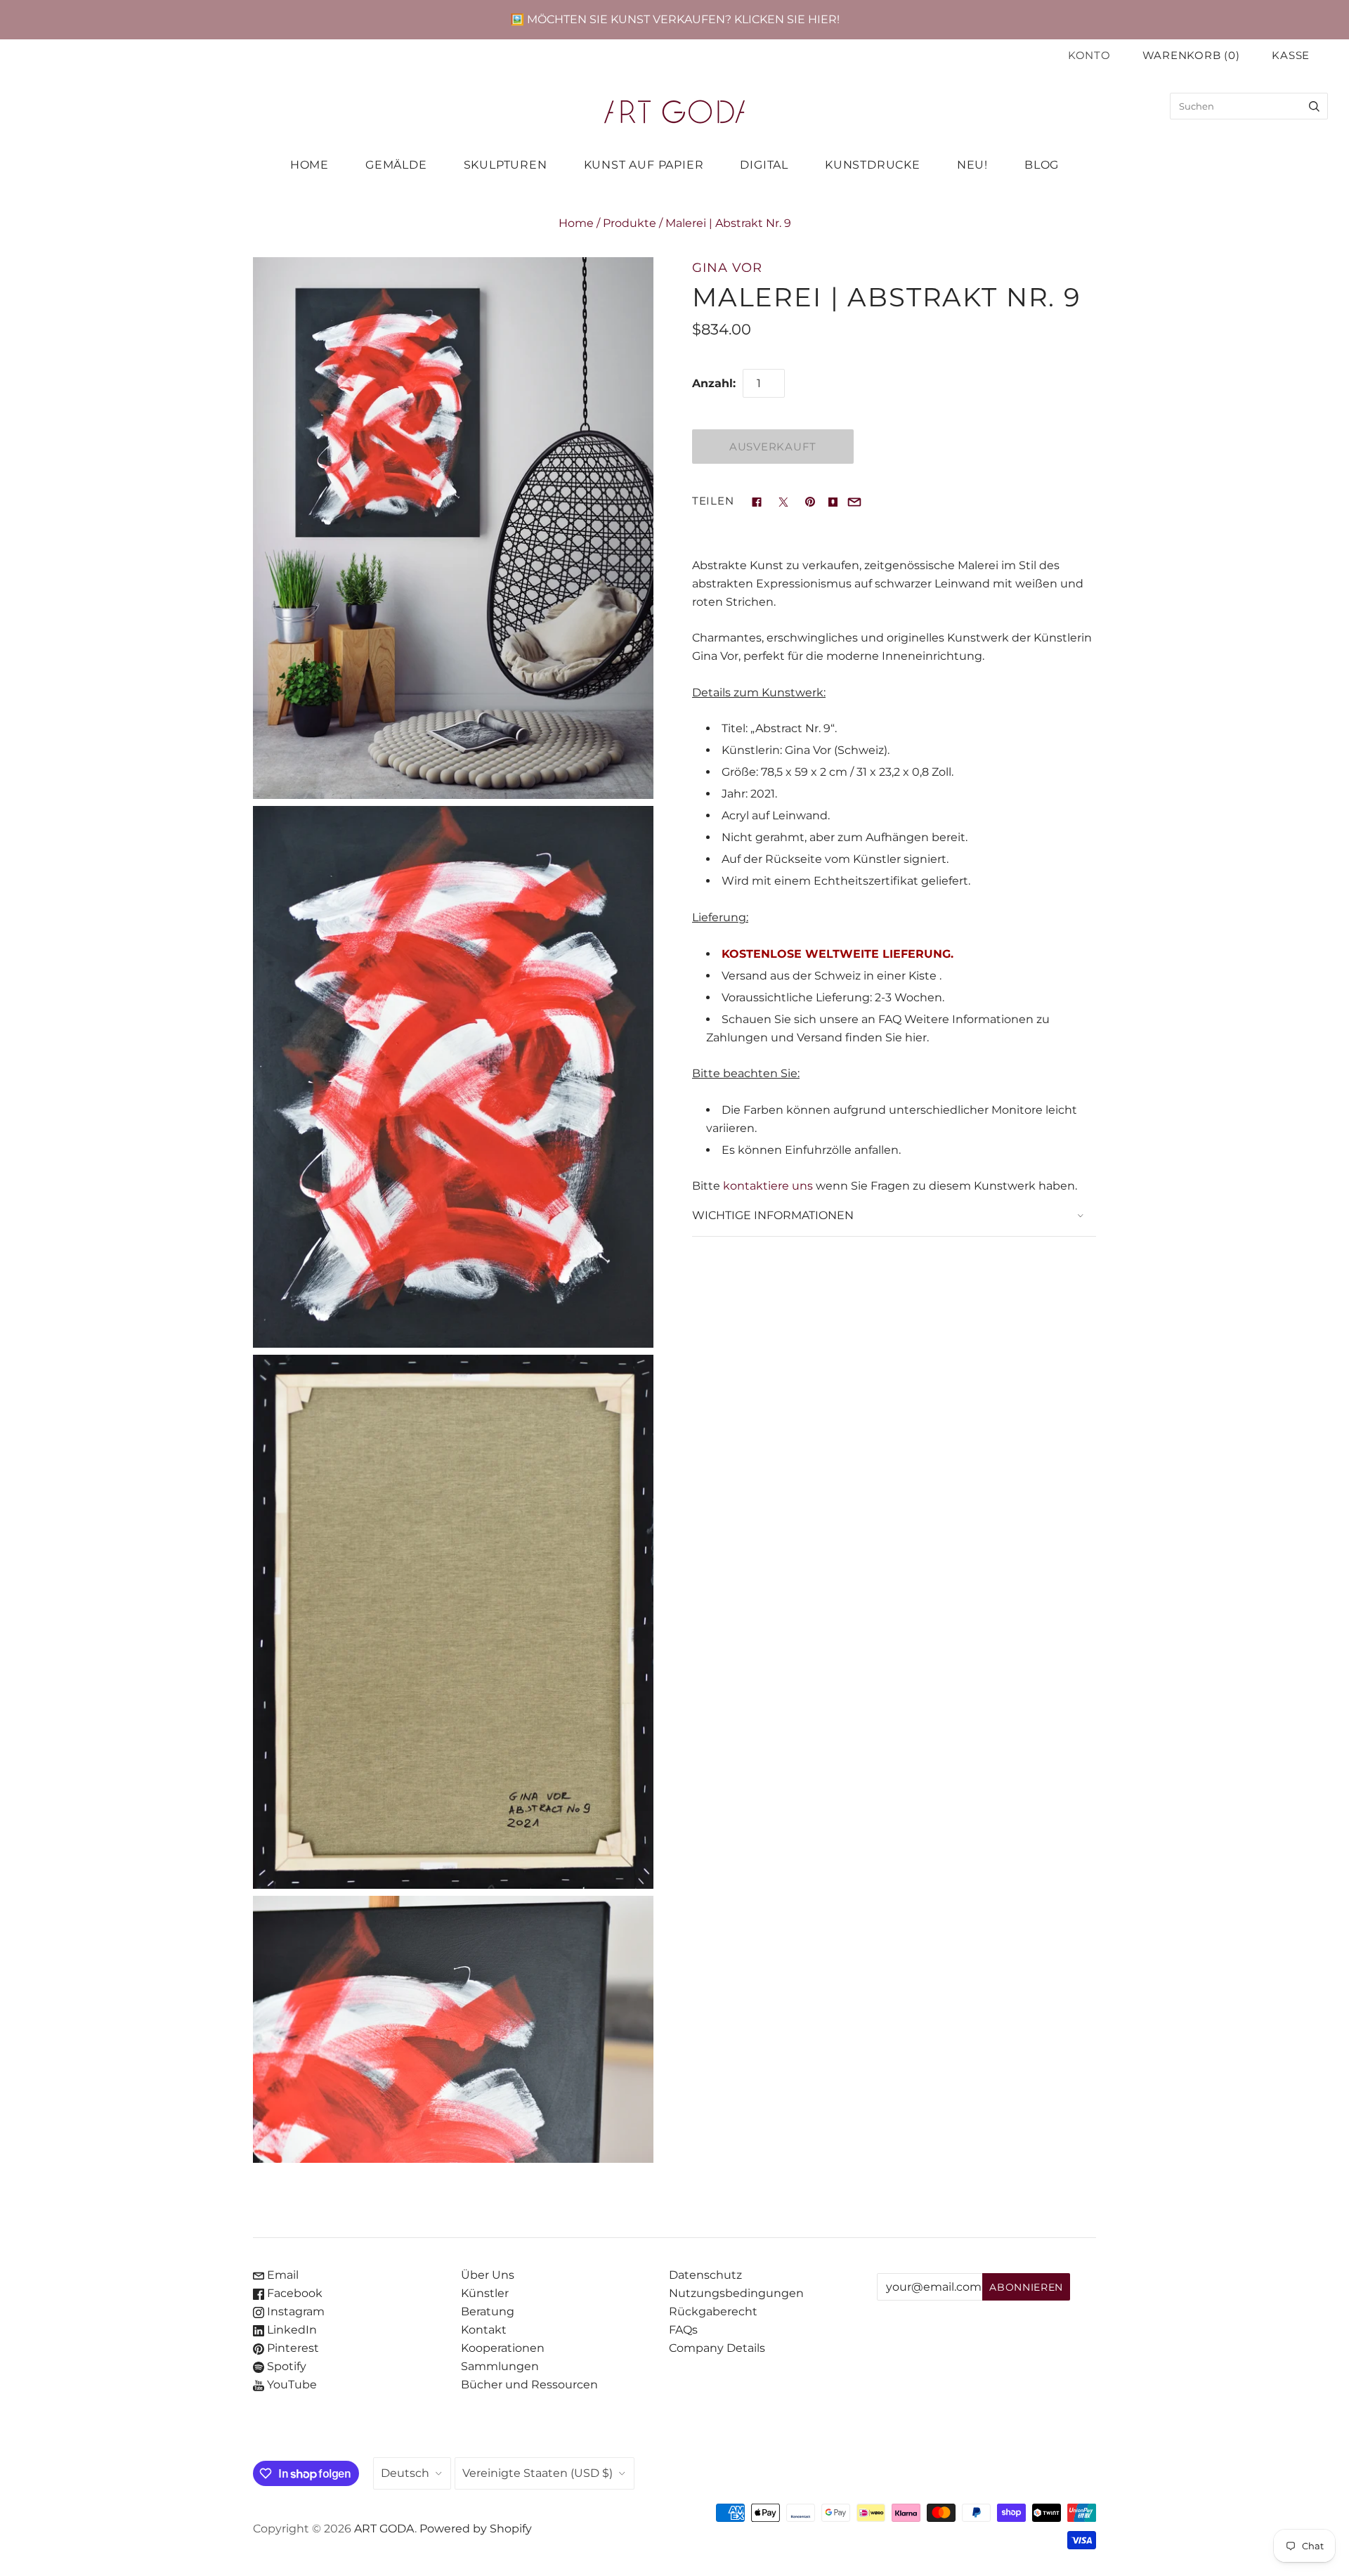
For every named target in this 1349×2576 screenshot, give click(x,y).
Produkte (630, 223)
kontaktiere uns (768, 1186)
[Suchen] (1314, 106)
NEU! (972, 165)
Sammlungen (500, 2366)
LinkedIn (291, 2330)
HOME (309, 165)
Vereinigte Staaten (537, 2473)
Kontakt (484, 2330)
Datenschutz (705, 2275)
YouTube (291, 2385)
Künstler (485, 2293)
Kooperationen (503, 2348)
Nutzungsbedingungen (736, 2293)
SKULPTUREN (506, 165)
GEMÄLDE (396, 165)
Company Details (717, 2348)
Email (281, 2275)
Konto (1089, 56)
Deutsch (405, 2473)
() (1191, 56)
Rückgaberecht (713, 2311)
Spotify (285, 2366)
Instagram (294, 2311)
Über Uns (488, 2275)
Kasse (1291, 56)
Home (576, 223)
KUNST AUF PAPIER (644, 165)
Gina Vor (727, 267)
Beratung (488, 2311)
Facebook (293, 2293)
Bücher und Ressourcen (529, 2385)
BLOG (1042, 165)
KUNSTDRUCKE (873, 165)
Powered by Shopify (476, 2529)
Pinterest (292, 2348)
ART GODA (384, 2529)
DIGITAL (764, 165)
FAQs (683, 2330)
